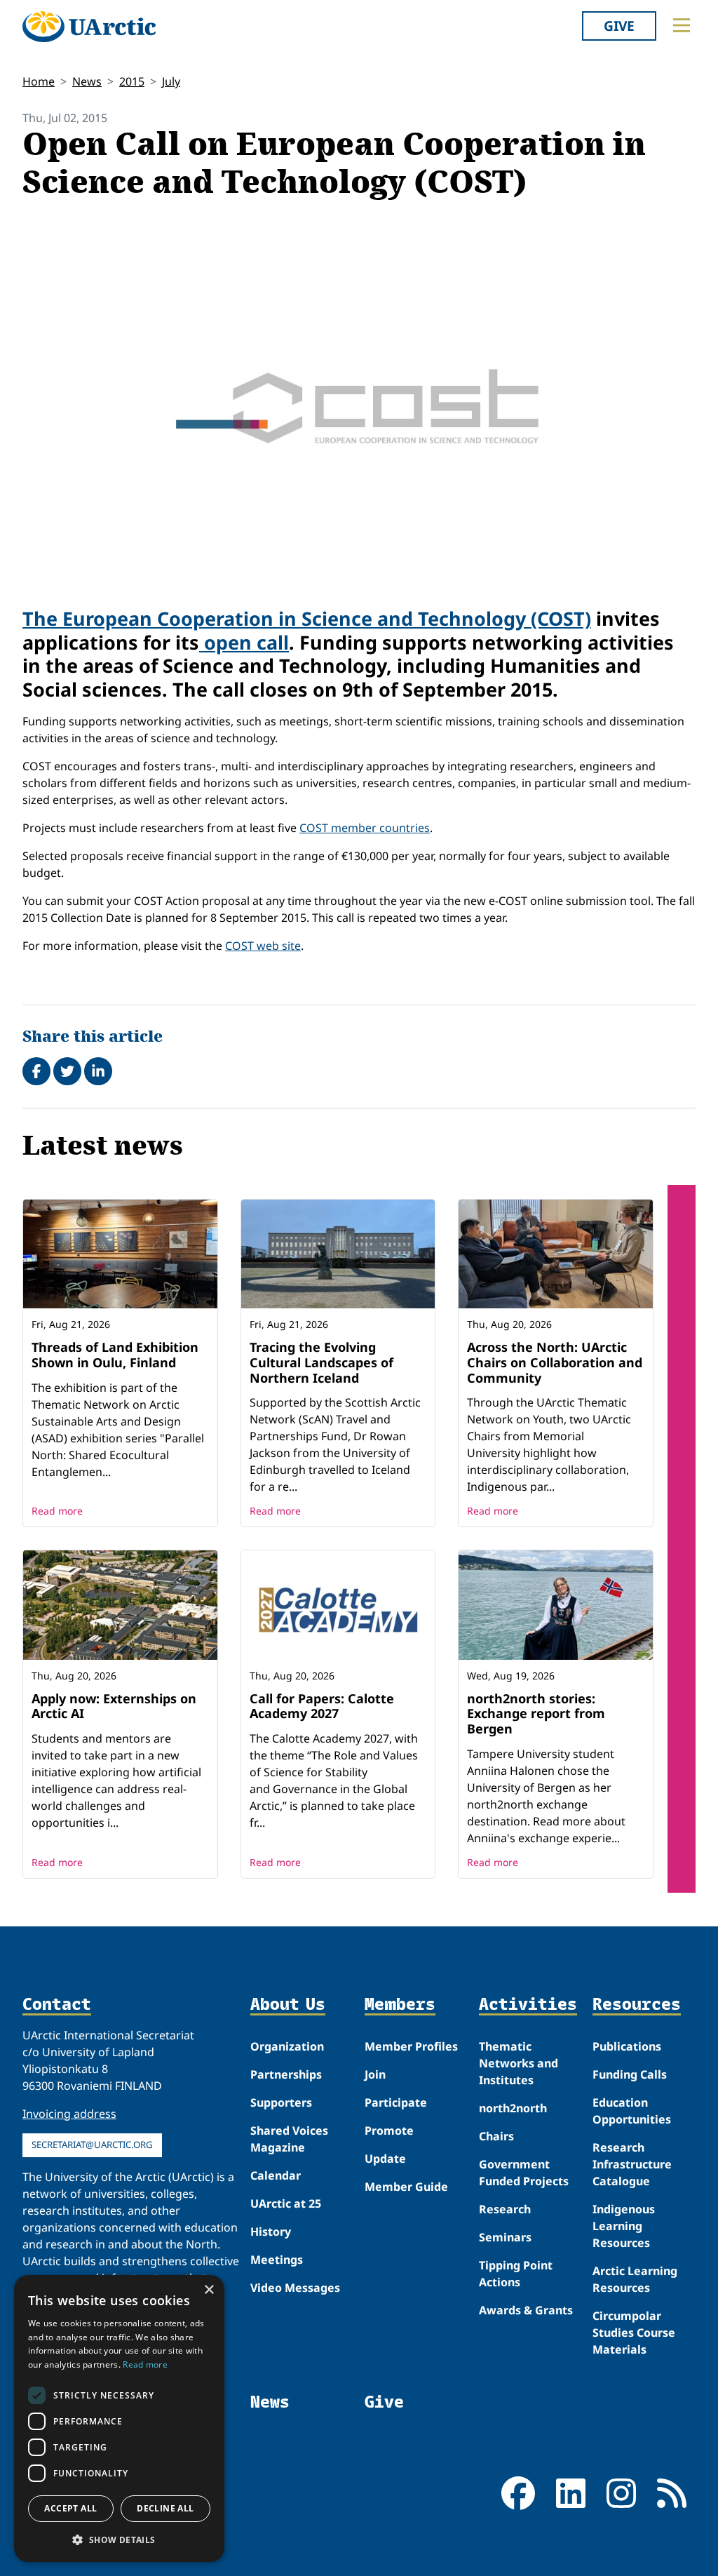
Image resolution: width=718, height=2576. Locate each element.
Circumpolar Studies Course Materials (634, 2333)
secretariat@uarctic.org (92, 2145)
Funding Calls (630, 2074)
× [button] (209, 2290)
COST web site (263, 946)
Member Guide (406, 2187)
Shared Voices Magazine (289, 2139)
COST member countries (365, 828)
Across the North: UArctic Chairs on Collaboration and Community (555, 1362)
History (271, 2232)
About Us (288, 2005)
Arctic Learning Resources (635, 2279)
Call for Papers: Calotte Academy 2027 (322, 1706)
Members (400, 2005)
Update (385, 2159)
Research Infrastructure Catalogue (632, 2164)
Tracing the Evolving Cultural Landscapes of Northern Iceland (321, 1362)
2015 (132, 81)
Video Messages (295, 2288)
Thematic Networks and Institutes (519, 2063)
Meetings (277, 2260)
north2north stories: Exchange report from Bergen (536, 1713)
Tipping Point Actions (516, 2274)
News (87, 81)
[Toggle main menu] (682, 25)
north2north (513, 2108)
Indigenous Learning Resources (624, 2226)
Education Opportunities (632, 2111)
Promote (389, 2131)
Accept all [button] (70, 2508)
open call (244, 642)
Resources (637, 2005)
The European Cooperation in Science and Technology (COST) (307, 618)
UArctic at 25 (286, 2203)
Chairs (496, 2136)
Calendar (276, 2175)
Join (375, 2074)
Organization (287, 2046)
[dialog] (119, 2419)
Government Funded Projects (524, 2173)
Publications (627, 2046)
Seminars (505, 2237)
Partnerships (286, 2074)
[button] (119, 2540)
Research (505, 2209)
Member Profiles (411, 2046)
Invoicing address (69, 2114)
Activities (528, 2005)
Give (619, 26)
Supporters (281, 2102)
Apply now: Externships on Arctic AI (114, 1706)
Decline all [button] (165, 2508)
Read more (57, 1511)
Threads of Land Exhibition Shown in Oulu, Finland (115, 1355)
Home (39, 81)
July (171, 81)
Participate (396, 2102)
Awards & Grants (526, 2310)
